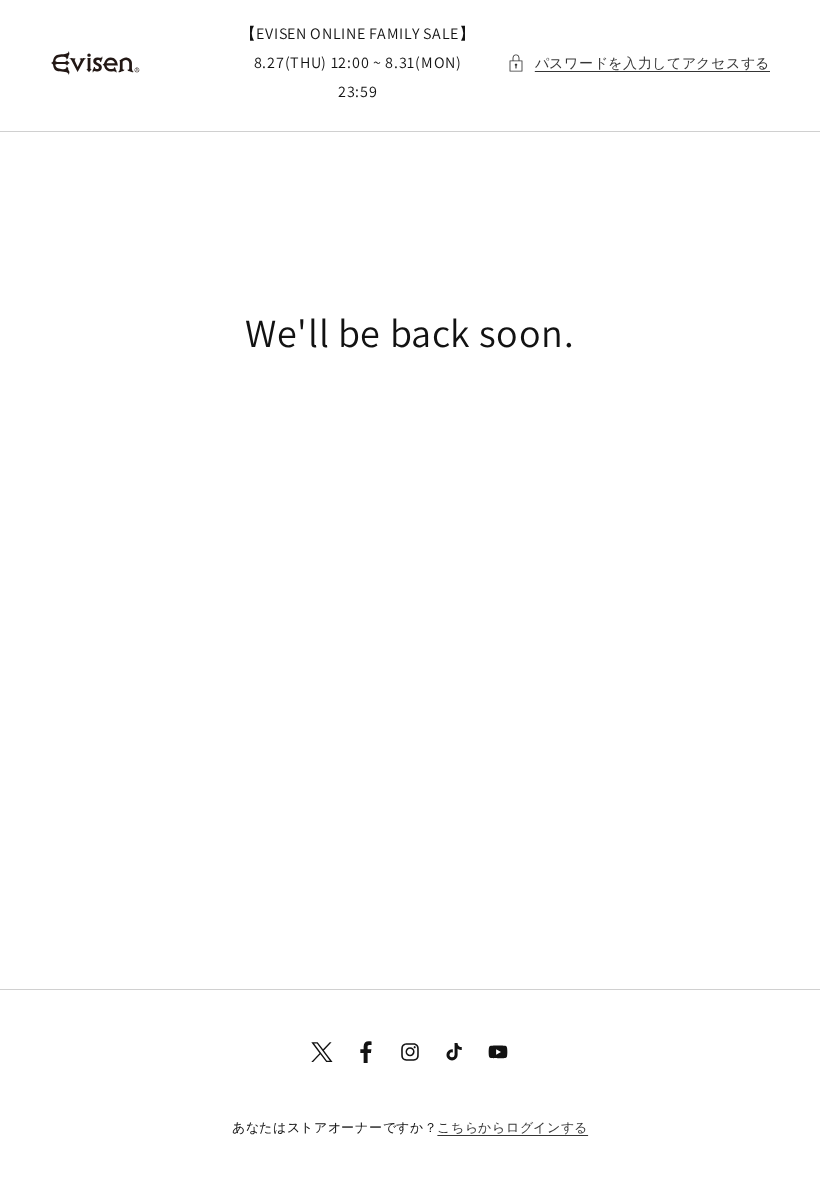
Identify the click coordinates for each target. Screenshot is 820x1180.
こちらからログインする (512, 1127)
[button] (638, 63)
